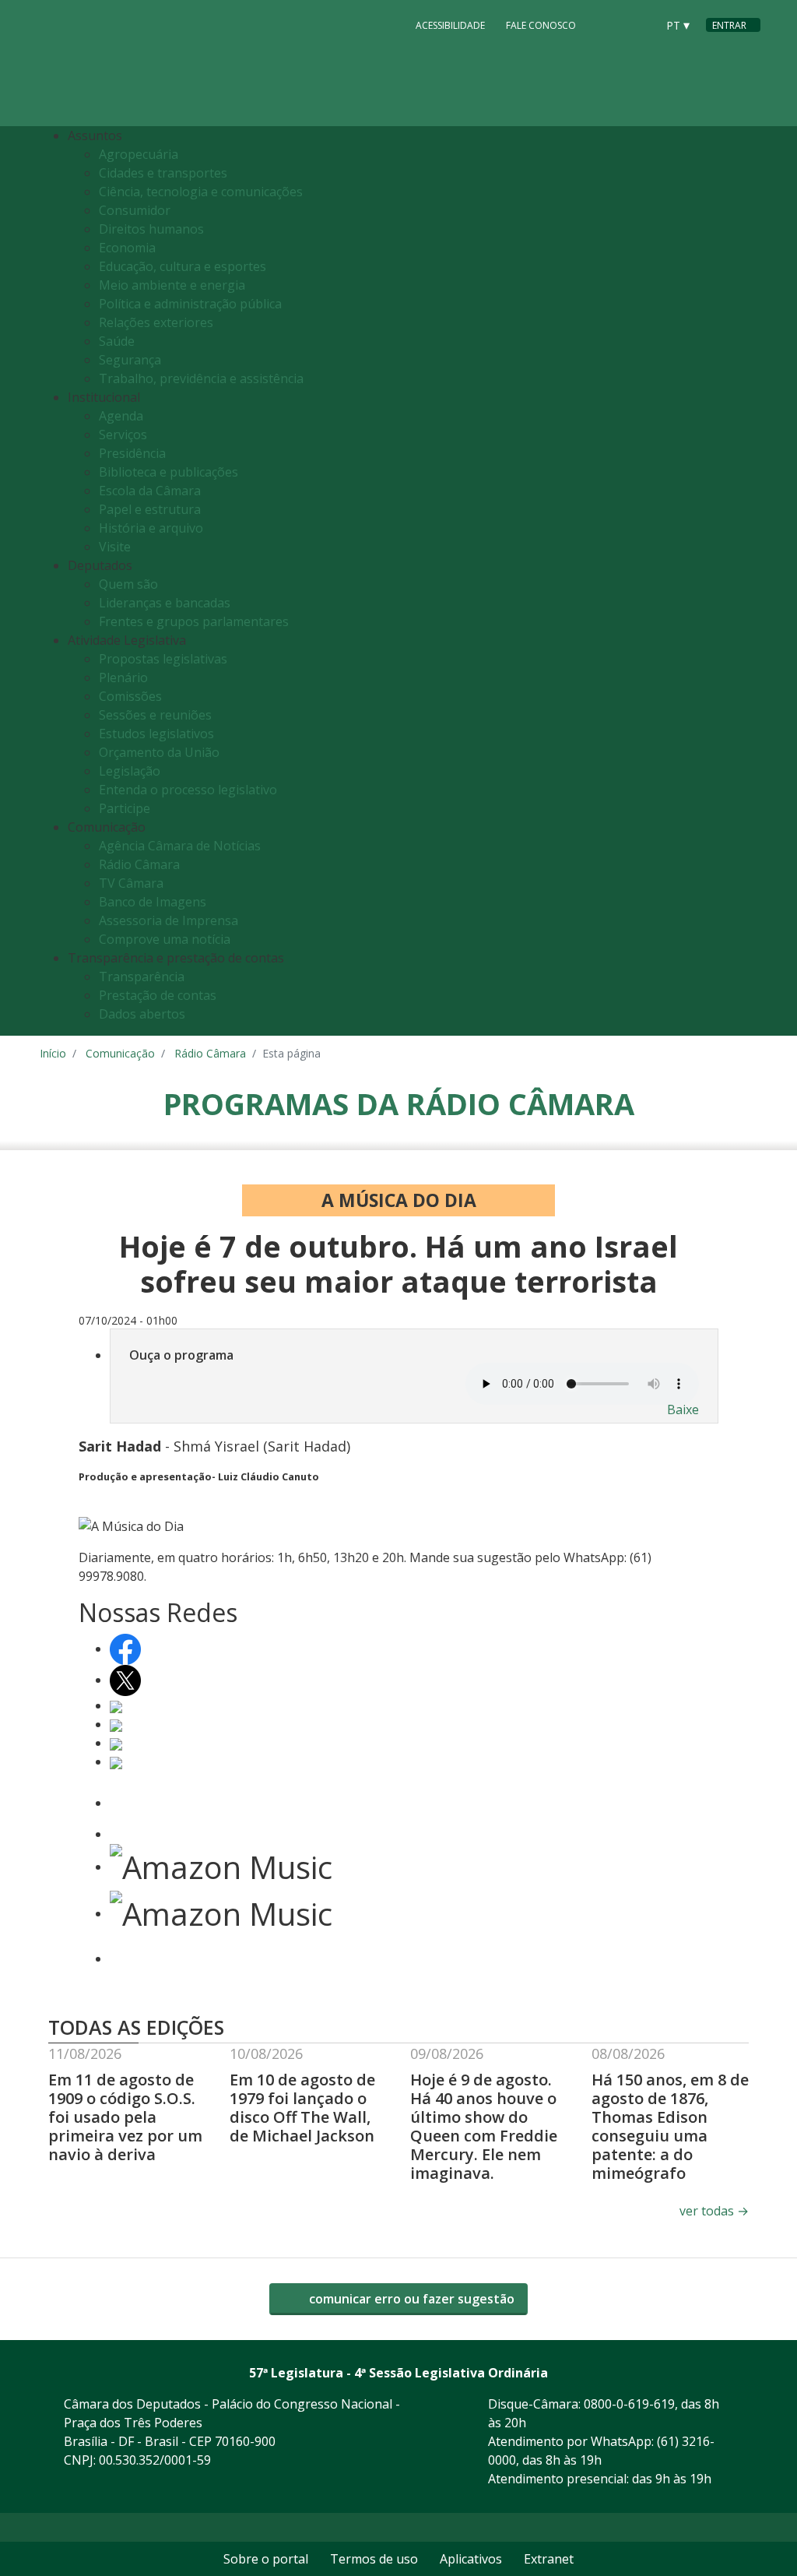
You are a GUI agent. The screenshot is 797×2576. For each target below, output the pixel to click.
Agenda (121, 416)
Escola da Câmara (150, 491)
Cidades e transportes (163, 173)
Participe (125, 808)
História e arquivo (151, 528)
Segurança (130, 360)
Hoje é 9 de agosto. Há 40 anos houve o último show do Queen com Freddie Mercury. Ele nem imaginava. (484, 2126)
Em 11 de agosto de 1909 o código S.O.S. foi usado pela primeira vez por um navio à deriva (125, 2117)
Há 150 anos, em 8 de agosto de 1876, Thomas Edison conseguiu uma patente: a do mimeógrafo (670, 2126)
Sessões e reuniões (155, 715)
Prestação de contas (158, 995)
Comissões (130, 696)
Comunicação (120, 1053)
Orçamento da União (159, 752)
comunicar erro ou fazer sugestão (410, 2299)
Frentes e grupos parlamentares (194, 621)
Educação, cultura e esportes (183, 266)
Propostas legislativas (163, 659)
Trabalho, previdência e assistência (201, 378)
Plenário (123, 677)
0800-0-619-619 (629, 2404)
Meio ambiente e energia (172, 285)
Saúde (117, 341)
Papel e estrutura (150, 509)
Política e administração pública (190, 304)
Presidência (132, 453)
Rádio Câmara (139, 864)
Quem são (128, 584)
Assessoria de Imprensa (169, 920)
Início (53, 1053)
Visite (115, 547)
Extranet (549, 2559)
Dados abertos (142, 1014)
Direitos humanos (151, 229)
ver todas (714, 2211)
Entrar (729, 25)
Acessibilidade (450, 25)
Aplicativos (471, 2559)
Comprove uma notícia (165, 939)
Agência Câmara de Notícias (180, 846)
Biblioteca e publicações (169, 472)
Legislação (130, 771)
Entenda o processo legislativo (188, 790)
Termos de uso (374, 2559)
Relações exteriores (156, 322)
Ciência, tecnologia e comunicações (201, 192)
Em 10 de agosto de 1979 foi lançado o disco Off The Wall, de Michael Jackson (302, 2108)
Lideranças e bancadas (165, 603)
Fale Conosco (541, 25)
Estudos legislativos (156, 734)
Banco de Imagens (153, 902)
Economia (127, 248)
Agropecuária (139, 154)
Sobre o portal (266, 2559)
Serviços (123, 435)
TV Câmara (131, 883)
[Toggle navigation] (744, 581)
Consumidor (135, 210)
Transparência (142, 977)
